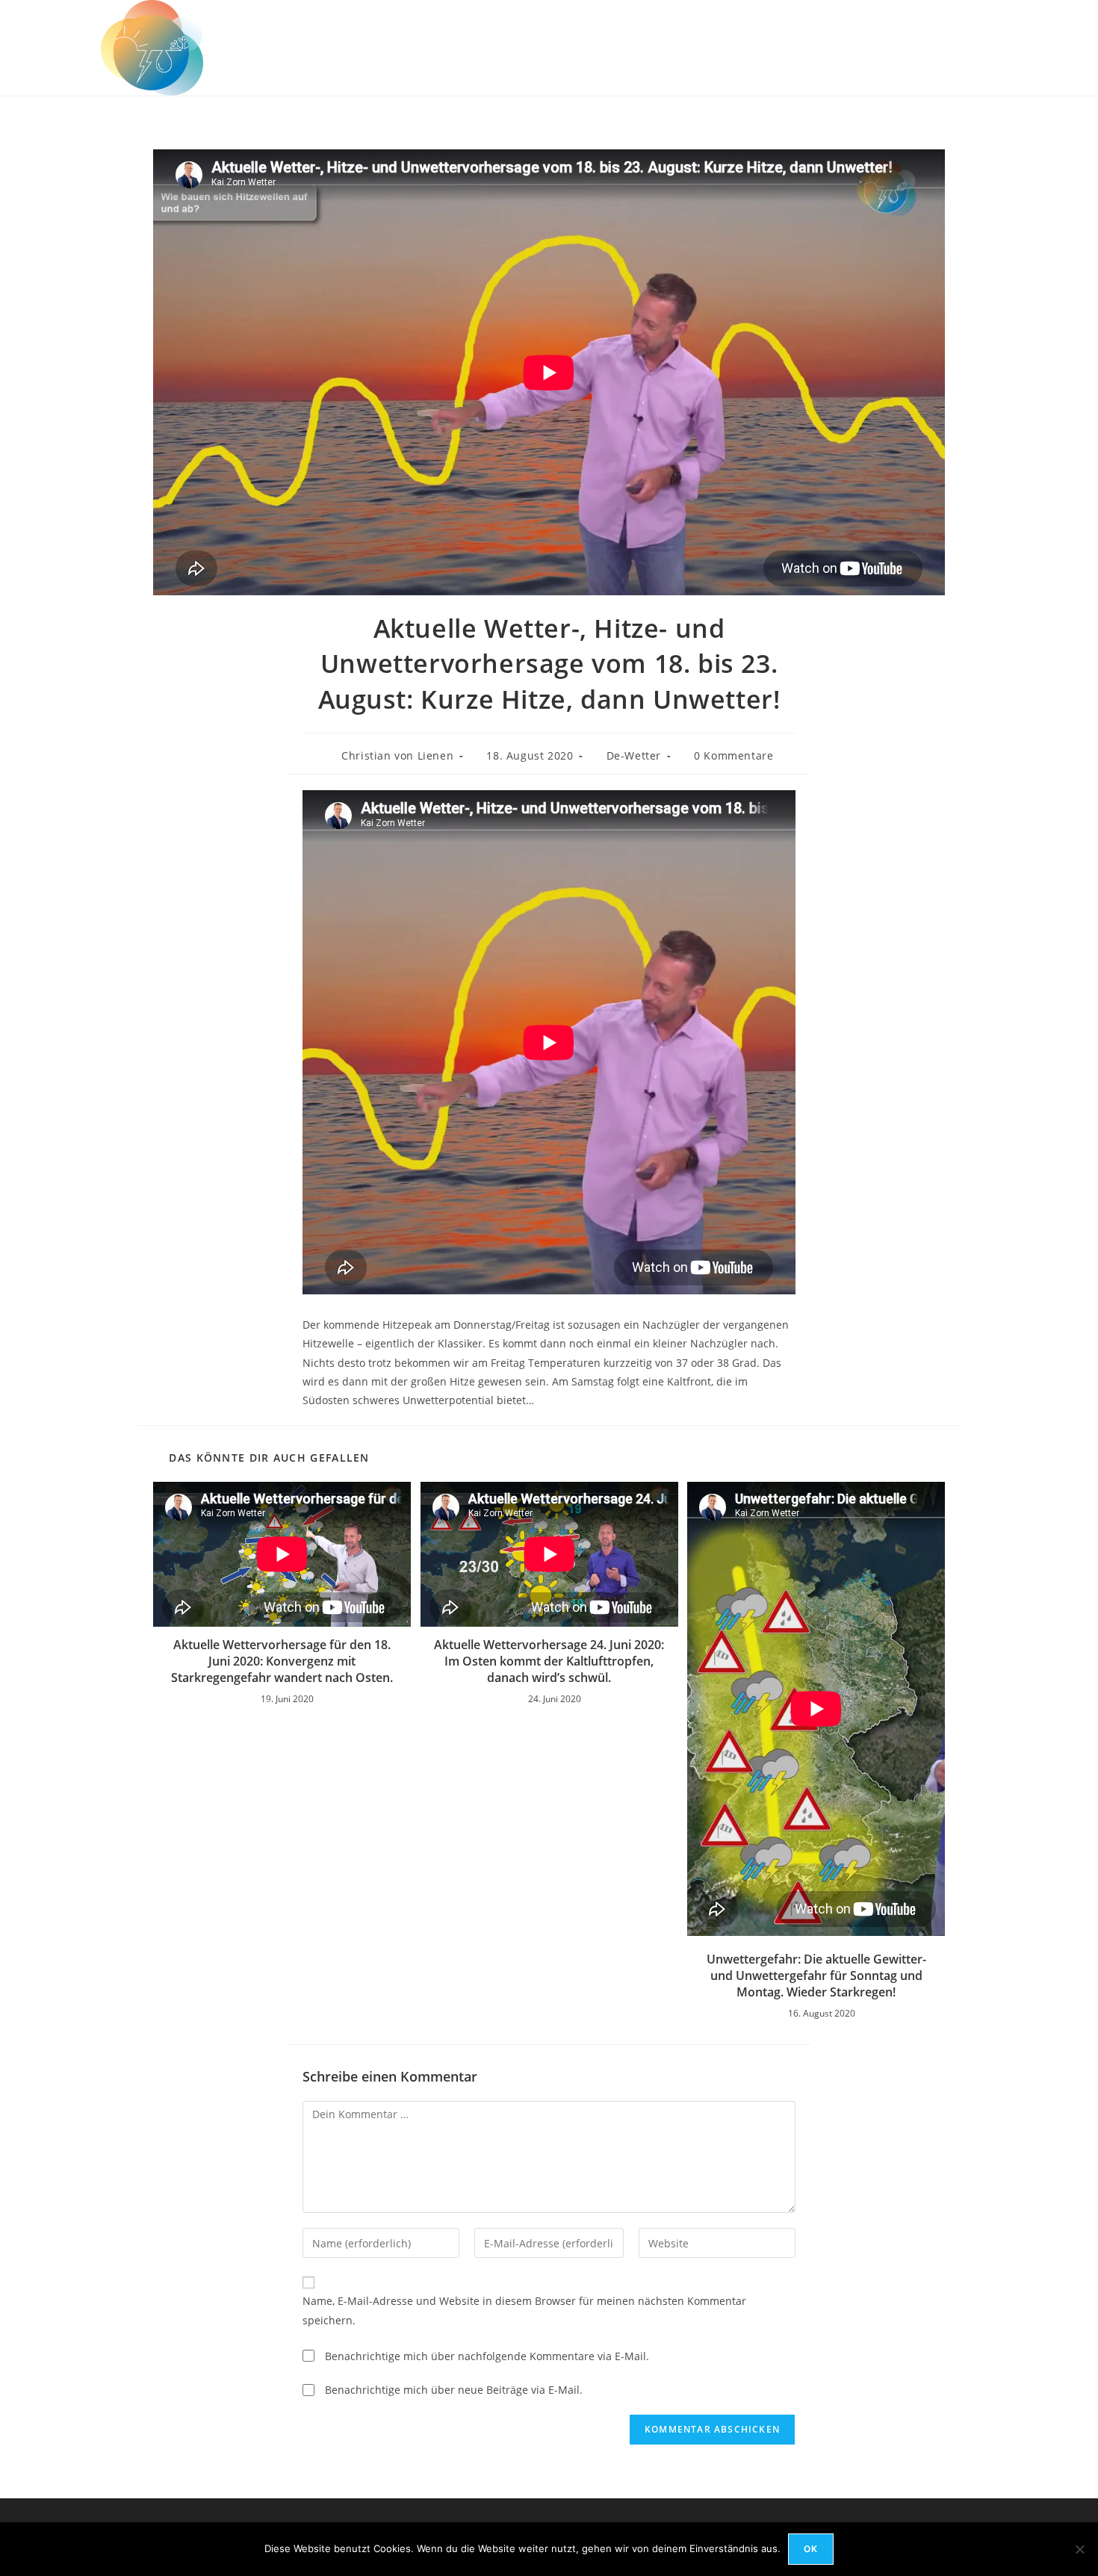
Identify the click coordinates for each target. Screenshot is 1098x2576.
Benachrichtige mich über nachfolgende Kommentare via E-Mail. (487, 2356)
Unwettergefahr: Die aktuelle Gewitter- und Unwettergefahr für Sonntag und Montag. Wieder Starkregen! (816, 1976)
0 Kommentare (733, 755)
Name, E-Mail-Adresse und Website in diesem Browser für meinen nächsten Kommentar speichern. (524, 2310)
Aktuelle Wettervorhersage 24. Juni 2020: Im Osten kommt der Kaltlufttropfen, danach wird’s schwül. (549, 1661)
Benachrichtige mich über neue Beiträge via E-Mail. (454, 2390)
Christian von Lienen (397, 755)
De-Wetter (634, 755)
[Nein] (1079, 2549)
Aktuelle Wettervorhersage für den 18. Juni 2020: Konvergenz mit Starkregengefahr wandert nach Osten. (282, 1661)
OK (811, 2549)
